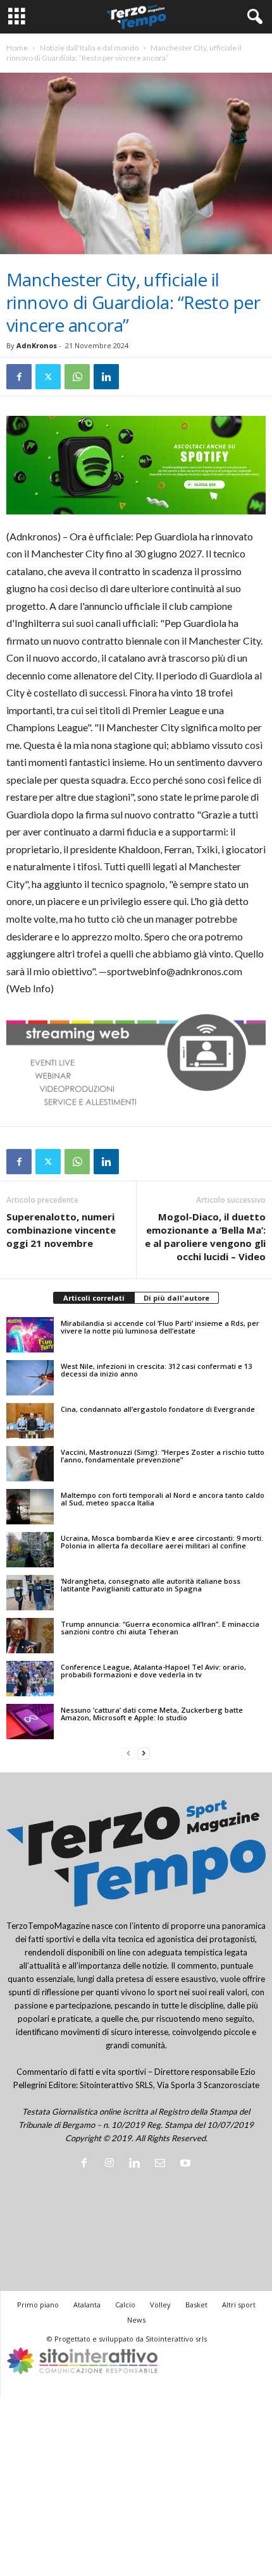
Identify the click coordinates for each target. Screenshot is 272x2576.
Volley (160, 2305)
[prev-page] (128, 1753)
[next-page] (144, 1753)
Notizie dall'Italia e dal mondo (89, 48)
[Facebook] (19, 377)
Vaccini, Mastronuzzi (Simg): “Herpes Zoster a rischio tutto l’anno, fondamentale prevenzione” (163, 1456)
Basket (196, 2305)
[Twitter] (48, 377)
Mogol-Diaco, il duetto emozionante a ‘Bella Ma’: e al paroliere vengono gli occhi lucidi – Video (205, 1236)
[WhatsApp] (77, 377)
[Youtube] (187, 2164)
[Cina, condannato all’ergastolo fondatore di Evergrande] (30, 1421)
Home (17, 48)
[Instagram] (112, 2164)
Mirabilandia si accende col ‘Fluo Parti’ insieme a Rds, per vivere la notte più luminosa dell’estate (160, 1327)
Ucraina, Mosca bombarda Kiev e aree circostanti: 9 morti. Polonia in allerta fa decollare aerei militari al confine (162, 1542)
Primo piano (38, 2305)
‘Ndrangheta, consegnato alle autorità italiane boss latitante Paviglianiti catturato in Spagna (151, 1585)
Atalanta (87, 2305)
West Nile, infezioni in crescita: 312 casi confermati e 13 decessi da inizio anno (156, 1370)
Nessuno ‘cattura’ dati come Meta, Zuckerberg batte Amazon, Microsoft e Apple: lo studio (152, 1714)
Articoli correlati (94, 1298)
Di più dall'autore (176, 1298)
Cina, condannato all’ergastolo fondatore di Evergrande (158, 1409)
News (136, 2320)
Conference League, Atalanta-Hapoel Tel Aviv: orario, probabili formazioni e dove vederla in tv (153, 1671)
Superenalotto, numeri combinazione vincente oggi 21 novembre (61, 1230)
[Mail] (163, 2164)
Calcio (125, 2305)
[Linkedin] (106, 377)
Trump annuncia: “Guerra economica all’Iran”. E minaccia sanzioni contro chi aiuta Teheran (160, 1628)
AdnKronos (37, 345)
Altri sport (239, 2305)
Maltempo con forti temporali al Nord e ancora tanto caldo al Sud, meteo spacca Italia (163, 1499)
